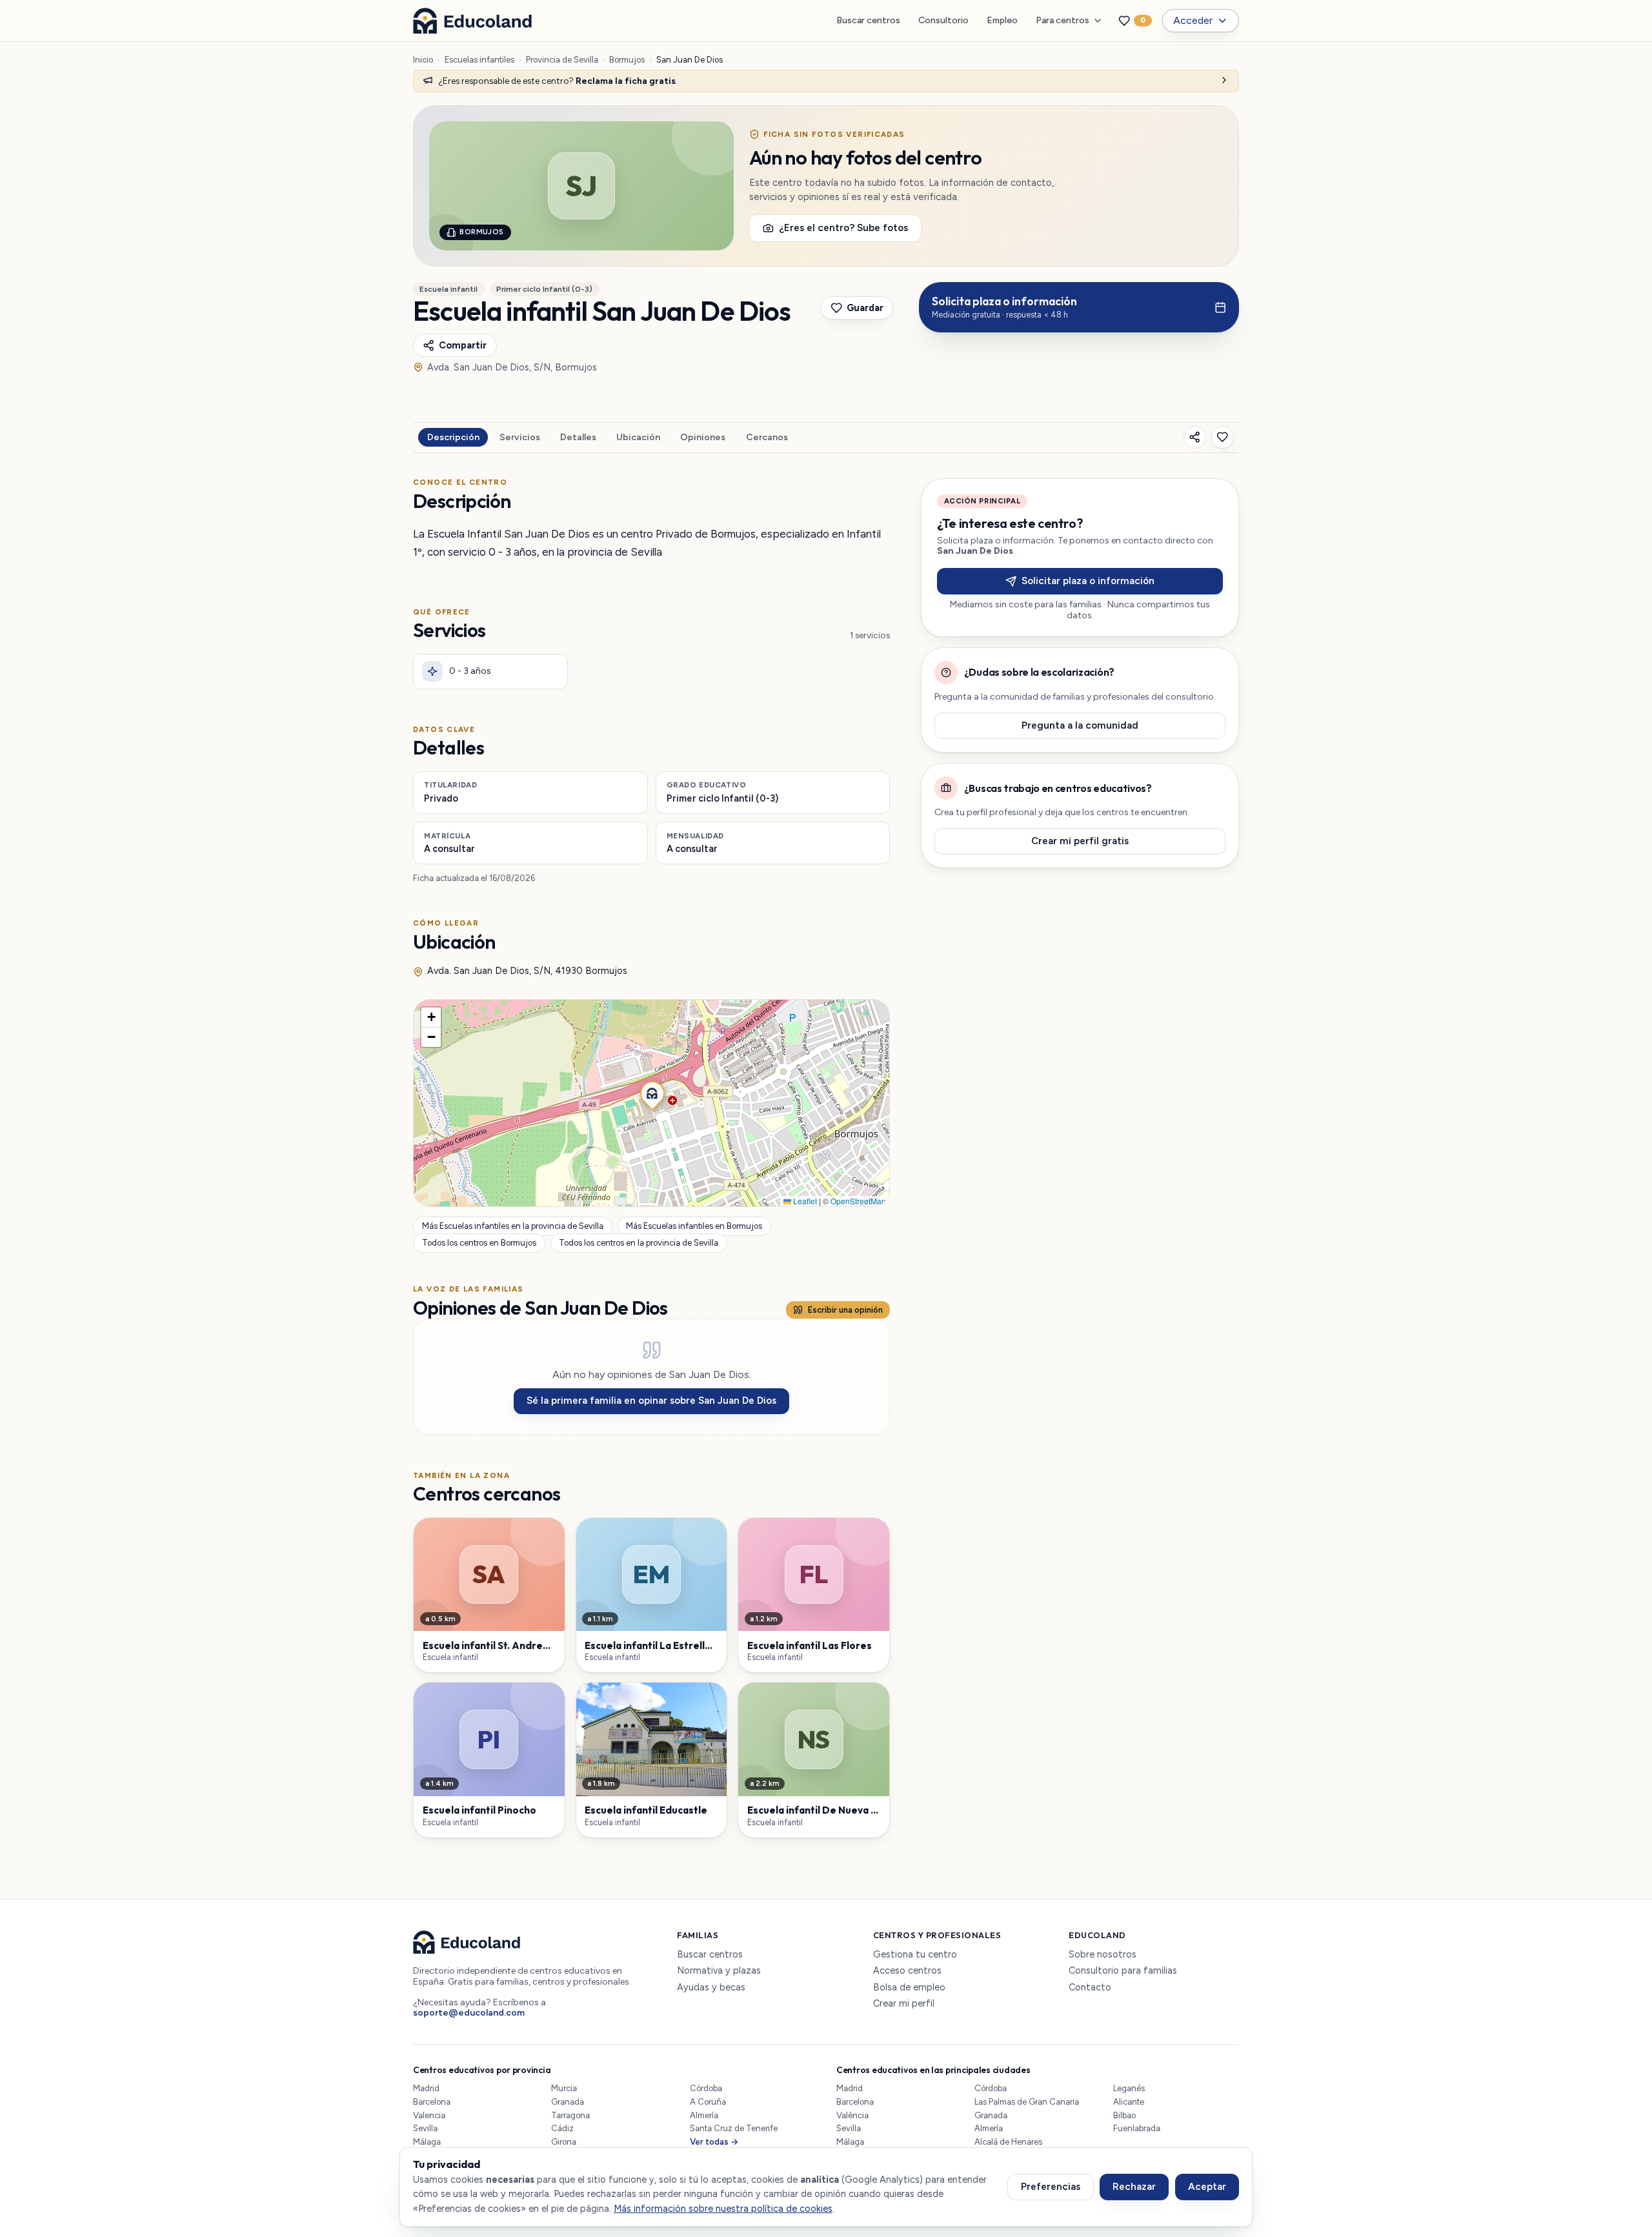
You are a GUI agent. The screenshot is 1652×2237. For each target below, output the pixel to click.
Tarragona (570, 2115)
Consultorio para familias (1123, 1971)
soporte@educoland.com (469, 2013)
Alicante (1129, 2102)
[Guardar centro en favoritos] (1223, 437)
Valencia (429, 2115)
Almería (704, 2115)
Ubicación (638, 437)
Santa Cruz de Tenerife (734, 2128)
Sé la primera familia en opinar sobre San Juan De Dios (651, 1401)
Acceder (1193, 20)
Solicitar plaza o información (1088, 581)
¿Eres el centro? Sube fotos (843, 228)
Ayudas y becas (711, 1988)
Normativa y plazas (719, 1971)
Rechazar (1134, 2187)
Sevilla (425, 2128)
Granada (568, 2102)
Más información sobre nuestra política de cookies (723, 2209)
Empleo (1002, 20)
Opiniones (703, 437)
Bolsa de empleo (909, 1988)
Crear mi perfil (904, 2004)
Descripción (453, 437)
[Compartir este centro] (1195, 437)
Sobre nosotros (1103, 1955)
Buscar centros (868, 20)
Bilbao (1124, 2115)
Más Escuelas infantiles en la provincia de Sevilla (513, 1226)
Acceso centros (907, 1971)
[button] (651, 1092)
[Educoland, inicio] (472, 21)
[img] (651, 1103)
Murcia (564, 2088)
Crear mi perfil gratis (1080, 841)
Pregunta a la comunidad (1080, 725)
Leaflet (804, 1201)
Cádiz (562, 2128)
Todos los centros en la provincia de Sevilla (639, 1243)
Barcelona (432, 2102)
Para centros (1063, 20)
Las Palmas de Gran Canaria (1027, 2102)
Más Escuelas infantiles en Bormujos (694, 1226)
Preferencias (1051, 2187)
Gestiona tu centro (915, 1955)
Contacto (1090, 1988)
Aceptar (1207, 2187)
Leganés (1129, 2088)
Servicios (520, 437)
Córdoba (706, 2088)
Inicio (423, 60)
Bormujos (627, 60)
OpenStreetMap (858, 1201)
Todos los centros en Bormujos (479, 1243)
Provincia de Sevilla (562, 60)
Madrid (426, 2088)
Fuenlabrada (1137, 2128)
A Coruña (708, 2102)
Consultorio (943, 20)
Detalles (578, 437)
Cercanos (767, 437)
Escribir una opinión (845, 1310)
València (852, 2115)
